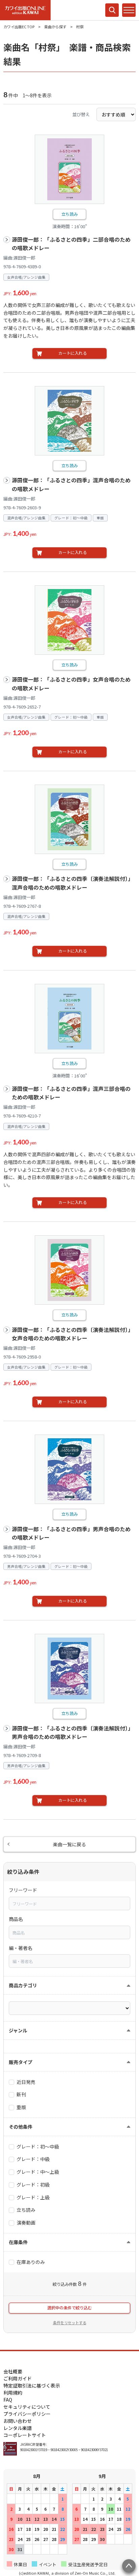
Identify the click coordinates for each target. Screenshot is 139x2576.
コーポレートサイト (25, 2435)
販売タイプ (21, 2062)
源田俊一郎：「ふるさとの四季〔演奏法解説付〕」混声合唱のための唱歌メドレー (73, 883)
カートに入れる (73, 353)
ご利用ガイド (18, 2378)
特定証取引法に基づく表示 (32, 2385)
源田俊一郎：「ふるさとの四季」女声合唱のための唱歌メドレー (71, 684)
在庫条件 (18, 2242)
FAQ (8, 2400)
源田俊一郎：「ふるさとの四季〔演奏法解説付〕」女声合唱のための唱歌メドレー (73, 1334)
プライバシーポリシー (27, 2414)
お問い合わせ (18, 2421)
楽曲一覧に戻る (69, 1844)
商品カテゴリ (23, 1985)
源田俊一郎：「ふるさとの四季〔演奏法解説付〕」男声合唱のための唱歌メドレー (73, 1733)
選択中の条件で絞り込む (69, 2308)
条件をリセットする (70, 2323)
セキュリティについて (27, 2407)
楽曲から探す (55, 27)
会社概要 (13, 2371)
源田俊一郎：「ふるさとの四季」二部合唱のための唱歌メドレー (71, 244)
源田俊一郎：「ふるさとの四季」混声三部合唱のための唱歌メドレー (71, 1093)
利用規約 (13, 2393)
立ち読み (69, 214)
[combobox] (69, 1903)
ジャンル (18, 2030)
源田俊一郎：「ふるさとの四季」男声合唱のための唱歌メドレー (71, 1533)
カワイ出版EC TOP (19, 27)
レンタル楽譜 (18, 2428)
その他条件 (21, 2127)
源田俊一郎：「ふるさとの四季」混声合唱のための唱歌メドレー (71, 485)
